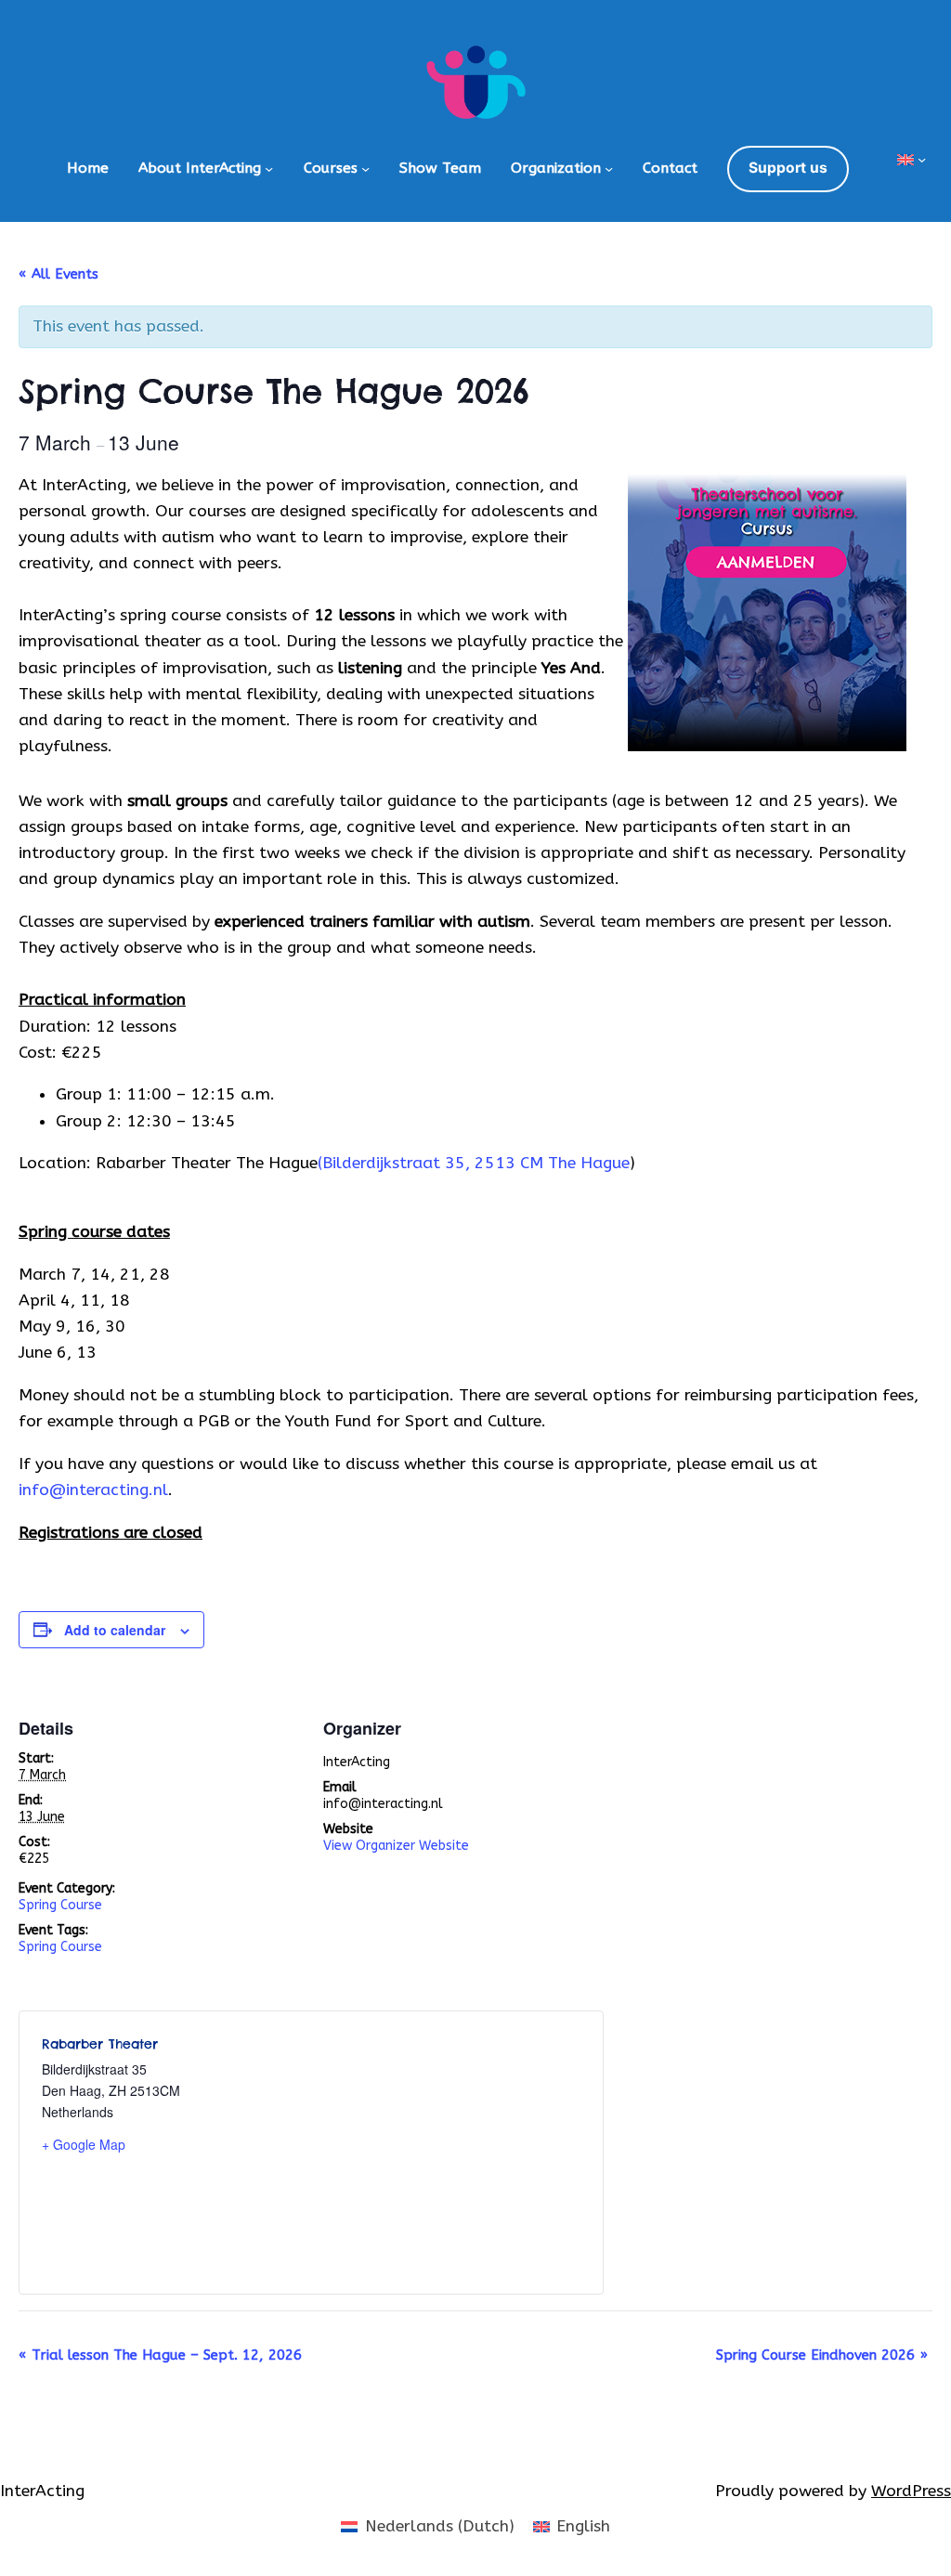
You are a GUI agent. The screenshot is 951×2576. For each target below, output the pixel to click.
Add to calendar (115, 1630)
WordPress (911, 2491)
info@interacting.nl (93, 1490)
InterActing (42, 2491)
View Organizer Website (396, 1846)
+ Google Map (84, 2144)
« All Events (59, 274)
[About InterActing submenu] (269, 169)
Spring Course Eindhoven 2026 (822, 2355)
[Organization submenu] (609, 169)
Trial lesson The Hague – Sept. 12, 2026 (160, 2355)
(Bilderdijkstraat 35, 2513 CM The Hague (474, 1163)
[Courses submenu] (365, 169)
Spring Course (60, 1905)
